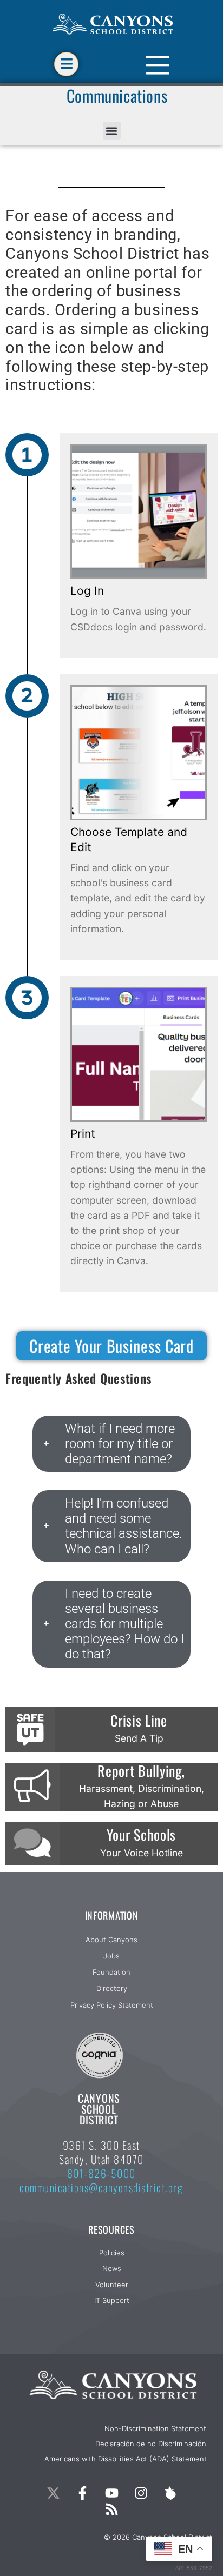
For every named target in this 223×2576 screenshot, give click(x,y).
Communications (117, 95)
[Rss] (111, 2509)
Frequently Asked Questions (78, 1378)
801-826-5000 (101, 2173)
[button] (112, 131)
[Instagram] (141, 2493)
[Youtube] (111, 2493)
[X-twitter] (53, 2493)
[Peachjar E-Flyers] (170, 2493)
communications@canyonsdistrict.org (101, 2187)
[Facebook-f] (82, 2493)
